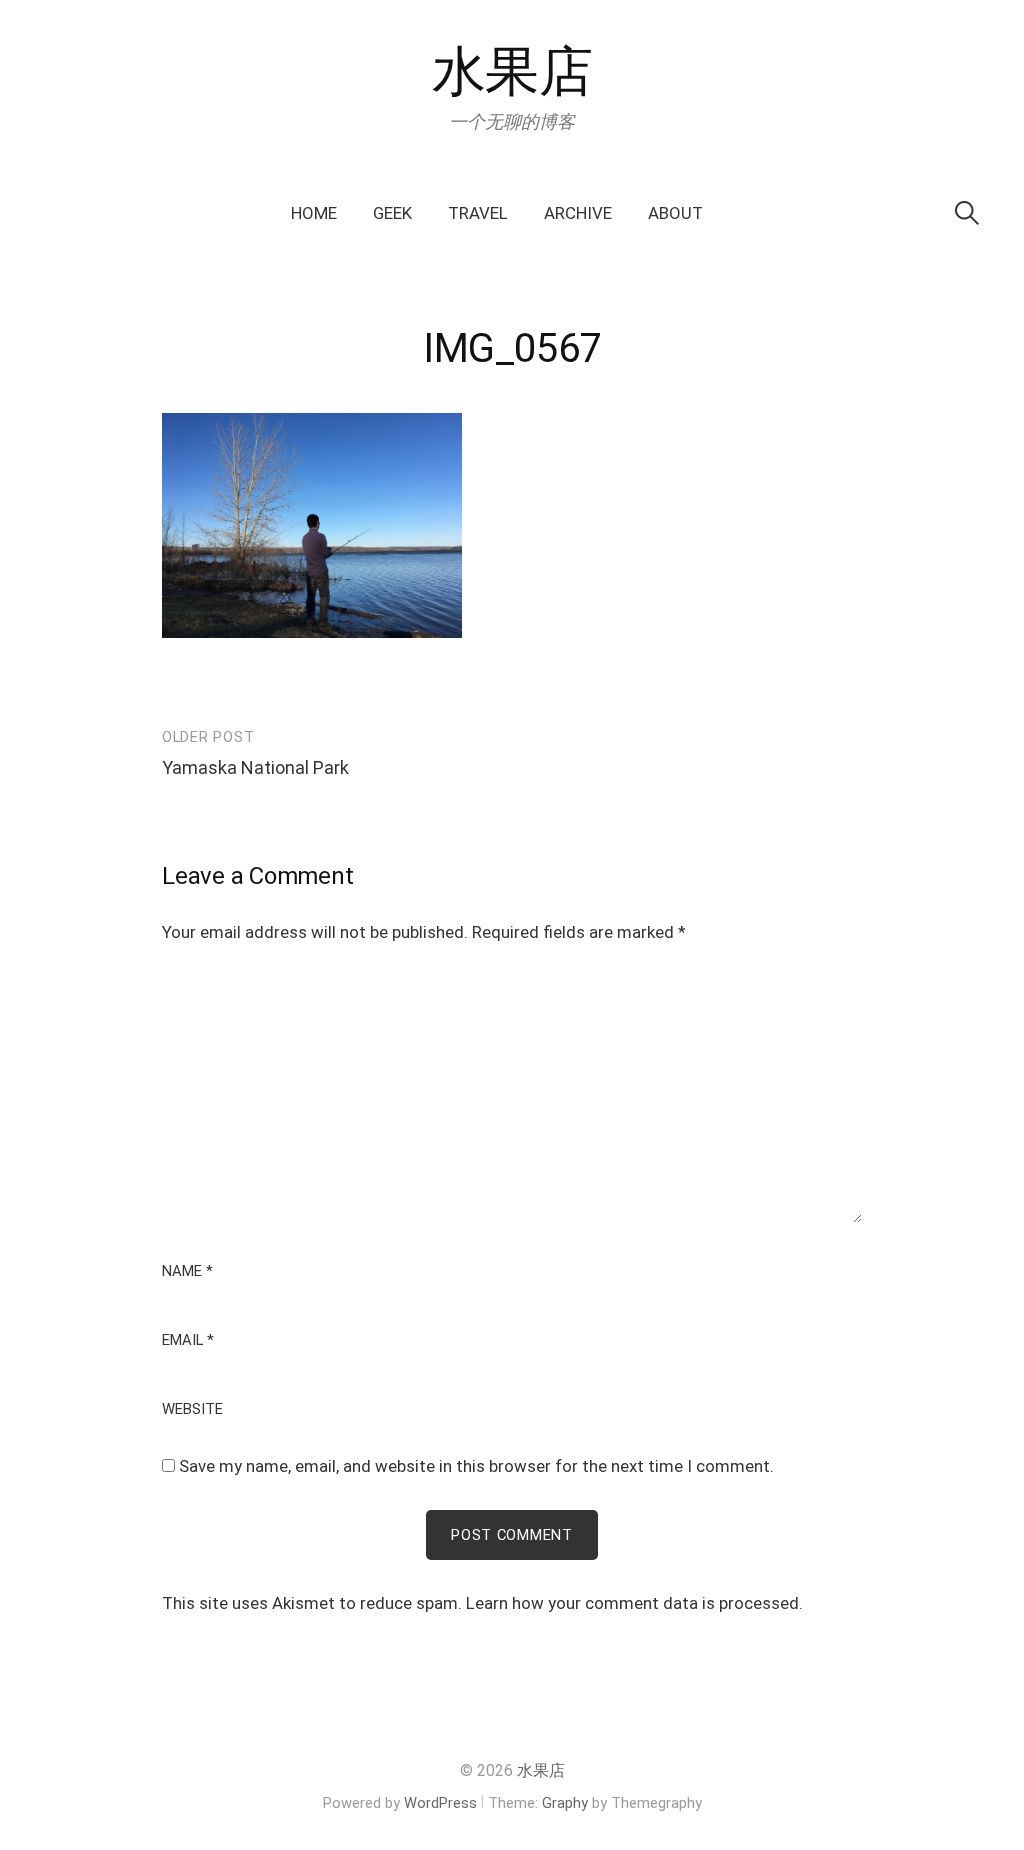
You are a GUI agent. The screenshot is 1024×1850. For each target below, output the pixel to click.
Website (192, 1409)
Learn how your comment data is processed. (634, 1603)
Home (314, 213)
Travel (478, 213)
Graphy (565, 1803)
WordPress (440, 1803)
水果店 (512, 71)
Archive (578, 213)
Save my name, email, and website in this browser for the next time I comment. (476, 1466)
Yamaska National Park (255, 767)
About (675, 213)
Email (188, 1340)
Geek (392, 213)
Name (187, 1271)
